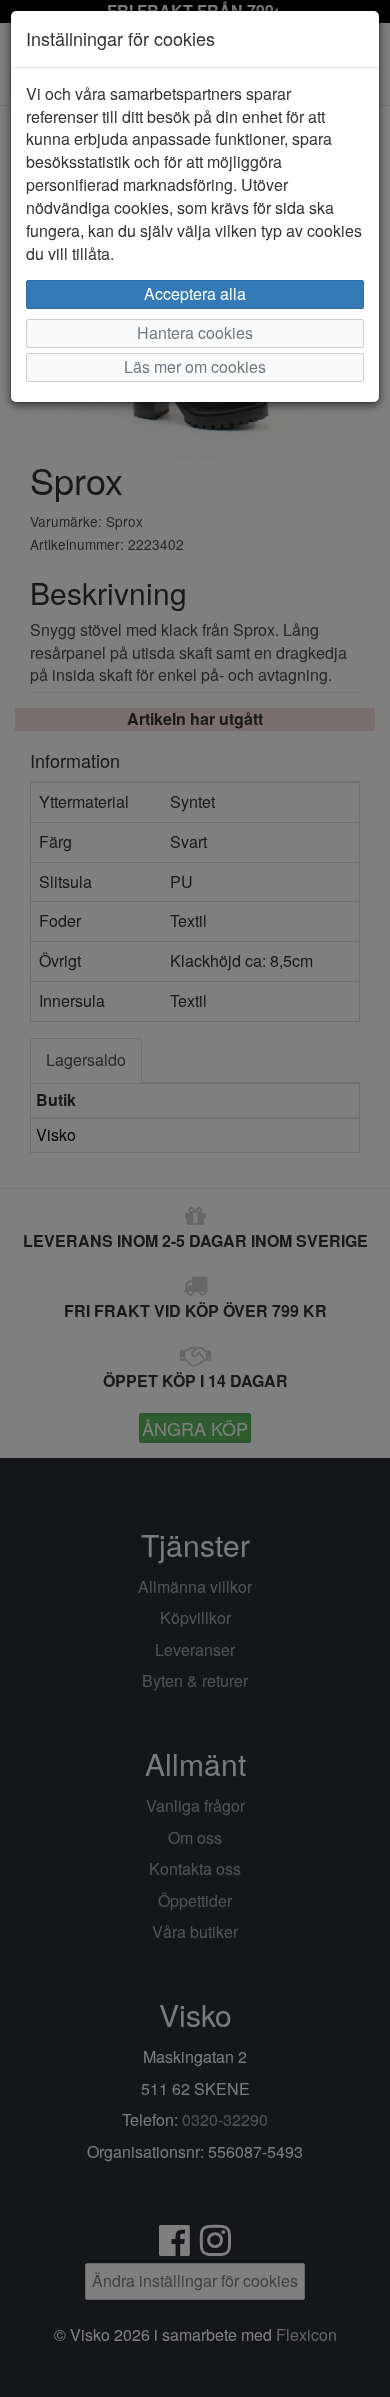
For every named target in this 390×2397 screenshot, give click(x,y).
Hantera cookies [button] (195, 332)
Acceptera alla (195, 293)
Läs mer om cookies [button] (195, 366)
